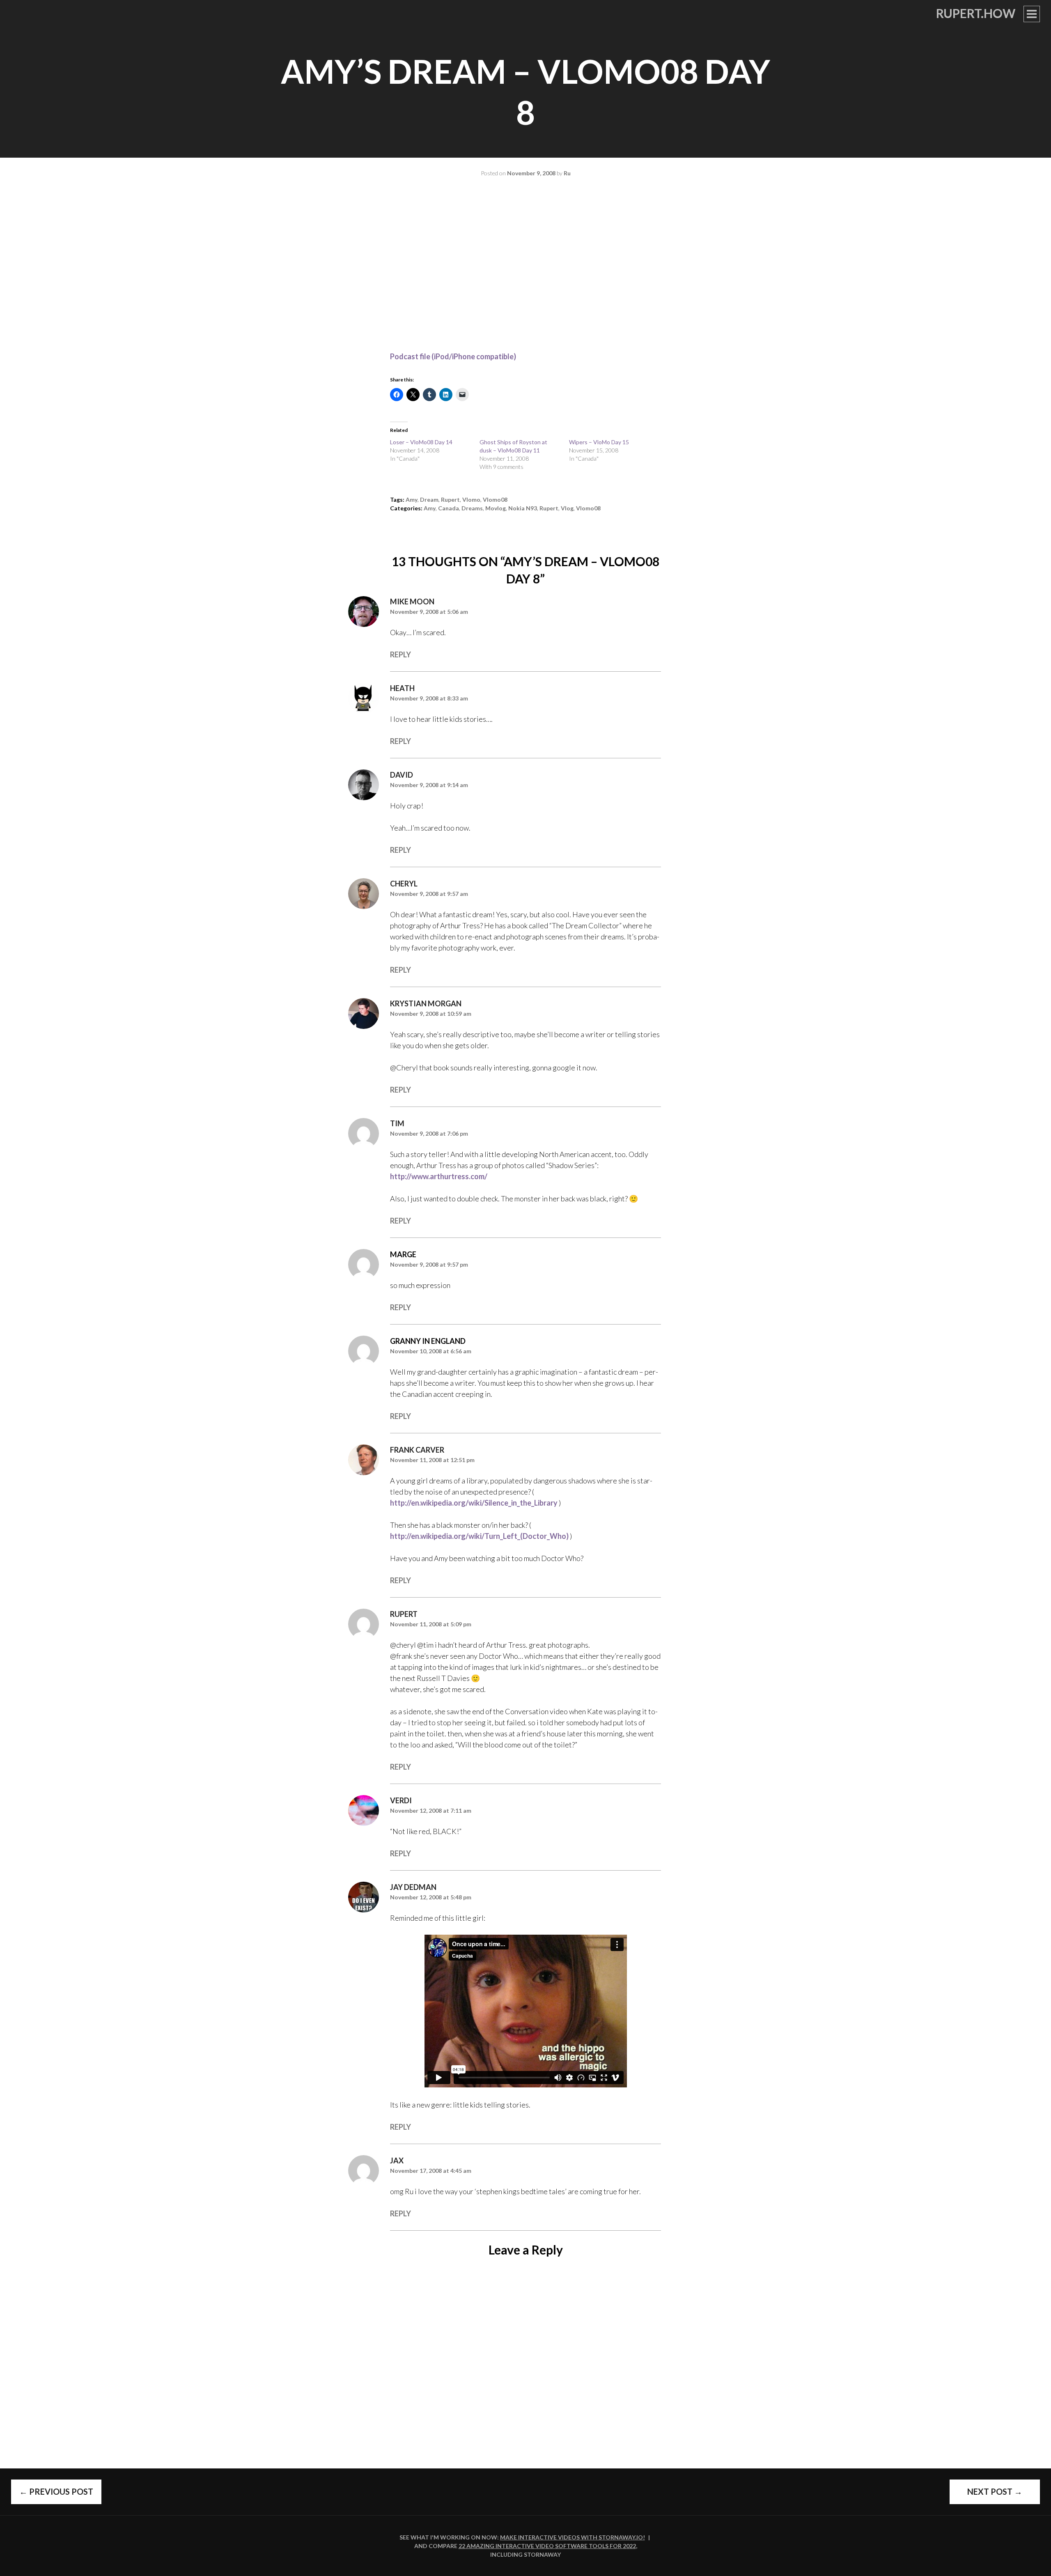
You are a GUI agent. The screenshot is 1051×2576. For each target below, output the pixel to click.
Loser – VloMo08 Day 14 (421, 442)
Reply (400, 654)
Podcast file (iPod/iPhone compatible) (453, 356)
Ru (567, 173)
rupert (450, 499)
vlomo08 (495, 499)
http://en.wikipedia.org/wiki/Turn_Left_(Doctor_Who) (479, 1536)
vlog (567, 508)
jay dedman (413, 1887)
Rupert (404, 1614)
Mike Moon (412, 602)
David (402, 775)
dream (429, 499)
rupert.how (976, 13)
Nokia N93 (523, 508)
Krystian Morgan (426, 1003)
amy (412, 499)
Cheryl (404, 884)
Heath (402, 688)
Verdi (401, 1800)
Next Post (995, 2491)
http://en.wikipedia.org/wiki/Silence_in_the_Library (474, 1503)
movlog (496, 508)
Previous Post (56, 2491)
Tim (397, 1123)
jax (397, 2160)
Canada (449, 508)
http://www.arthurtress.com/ (439, 1176)
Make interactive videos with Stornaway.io (571, 2537)
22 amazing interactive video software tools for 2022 (547, 2546)
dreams (472, 508)
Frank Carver (417, 1450)
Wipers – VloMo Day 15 (599, 442)
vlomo (471, 499)
